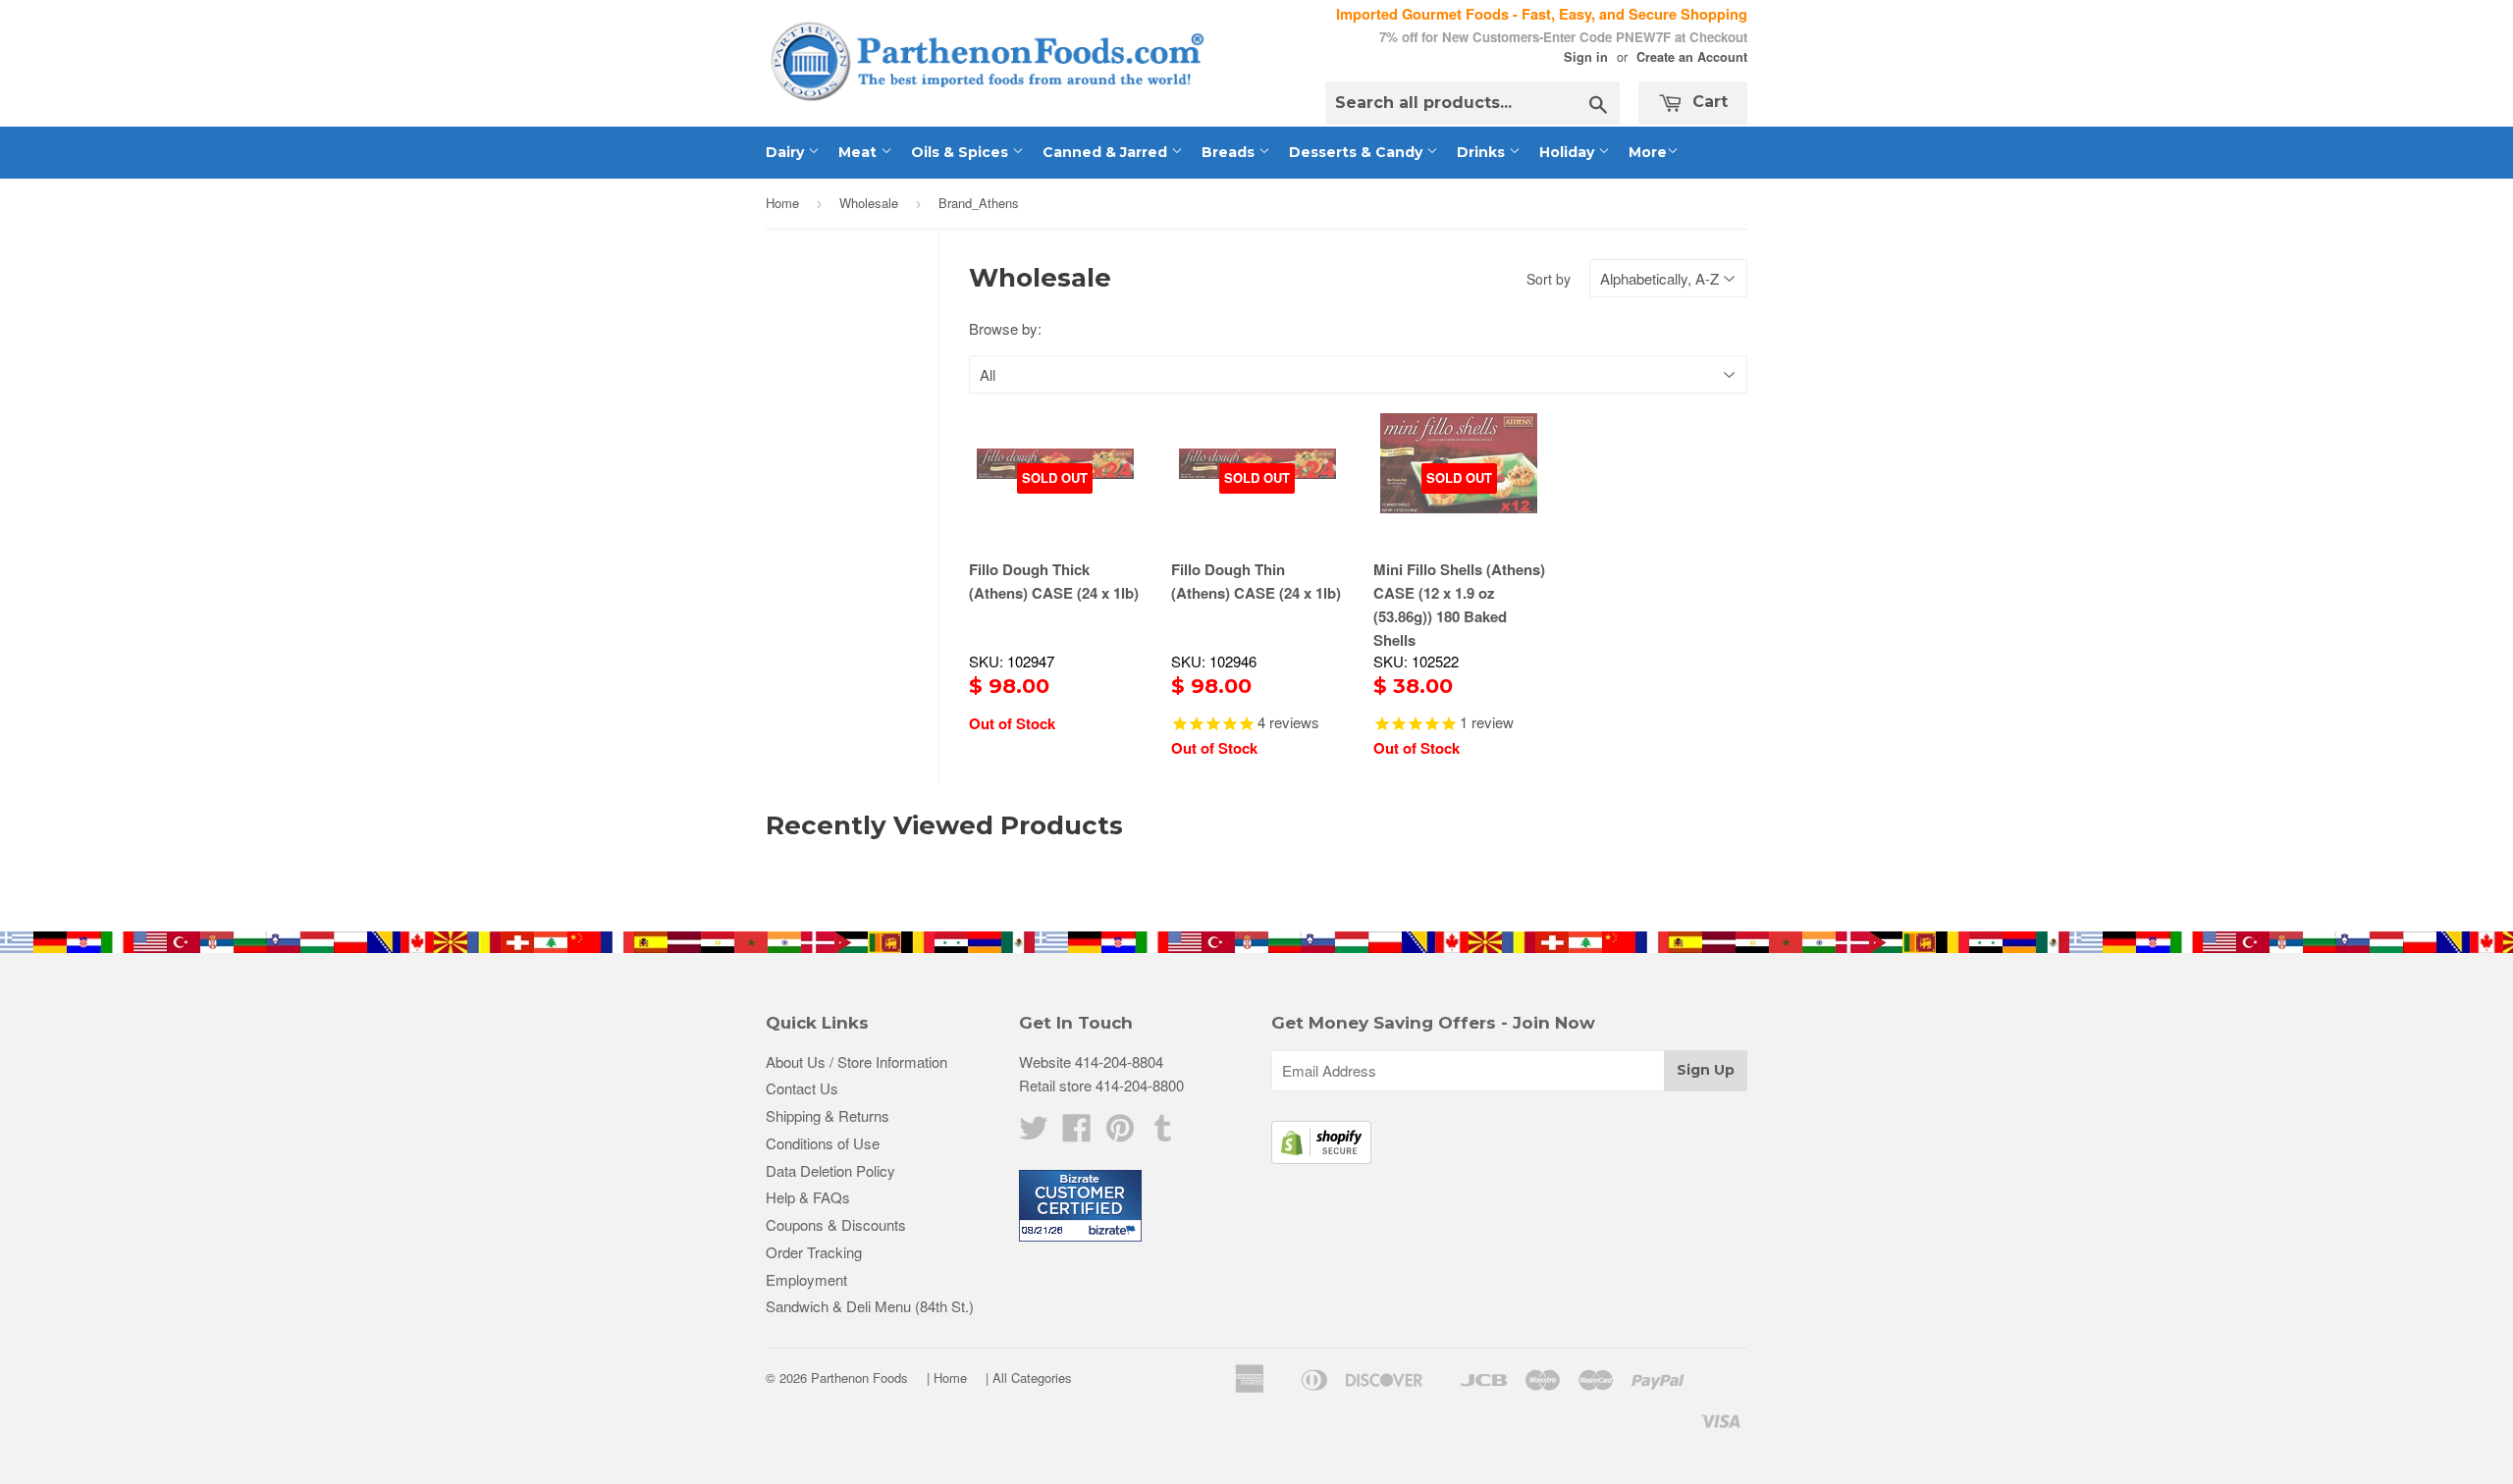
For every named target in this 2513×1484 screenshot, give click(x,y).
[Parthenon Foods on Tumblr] (1163, 1133)
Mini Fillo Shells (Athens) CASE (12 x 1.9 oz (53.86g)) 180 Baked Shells (1459, 605)
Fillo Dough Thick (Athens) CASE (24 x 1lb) (1054, 581)
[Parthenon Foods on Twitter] (1034, 1133)
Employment (806, 1279)
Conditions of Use (823, 1143)
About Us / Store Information (856, 1061)
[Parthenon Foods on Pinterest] (1120, 1133)
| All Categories (1029, 1378)
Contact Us (802, 1088)
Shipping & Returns (828, 1115)
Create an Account (1692, 57)
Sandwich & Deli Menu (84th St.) (870, 1306)
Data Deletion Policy (830, 1170)
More (1648, 152)
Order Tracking (814, 1252)
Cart (1708, 102)
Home (782, 203)
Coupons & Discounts (836, 1224)
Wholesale (869, 203)
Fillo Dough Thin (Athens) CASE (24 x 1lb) (1256, 581)
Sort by (1549, 279)
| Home (947, 1378)
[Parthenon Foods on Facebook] (1077, 1133)
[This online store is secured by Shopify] (1321, 1158)
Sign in (1586, 57)
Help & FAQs (808, 1197)
